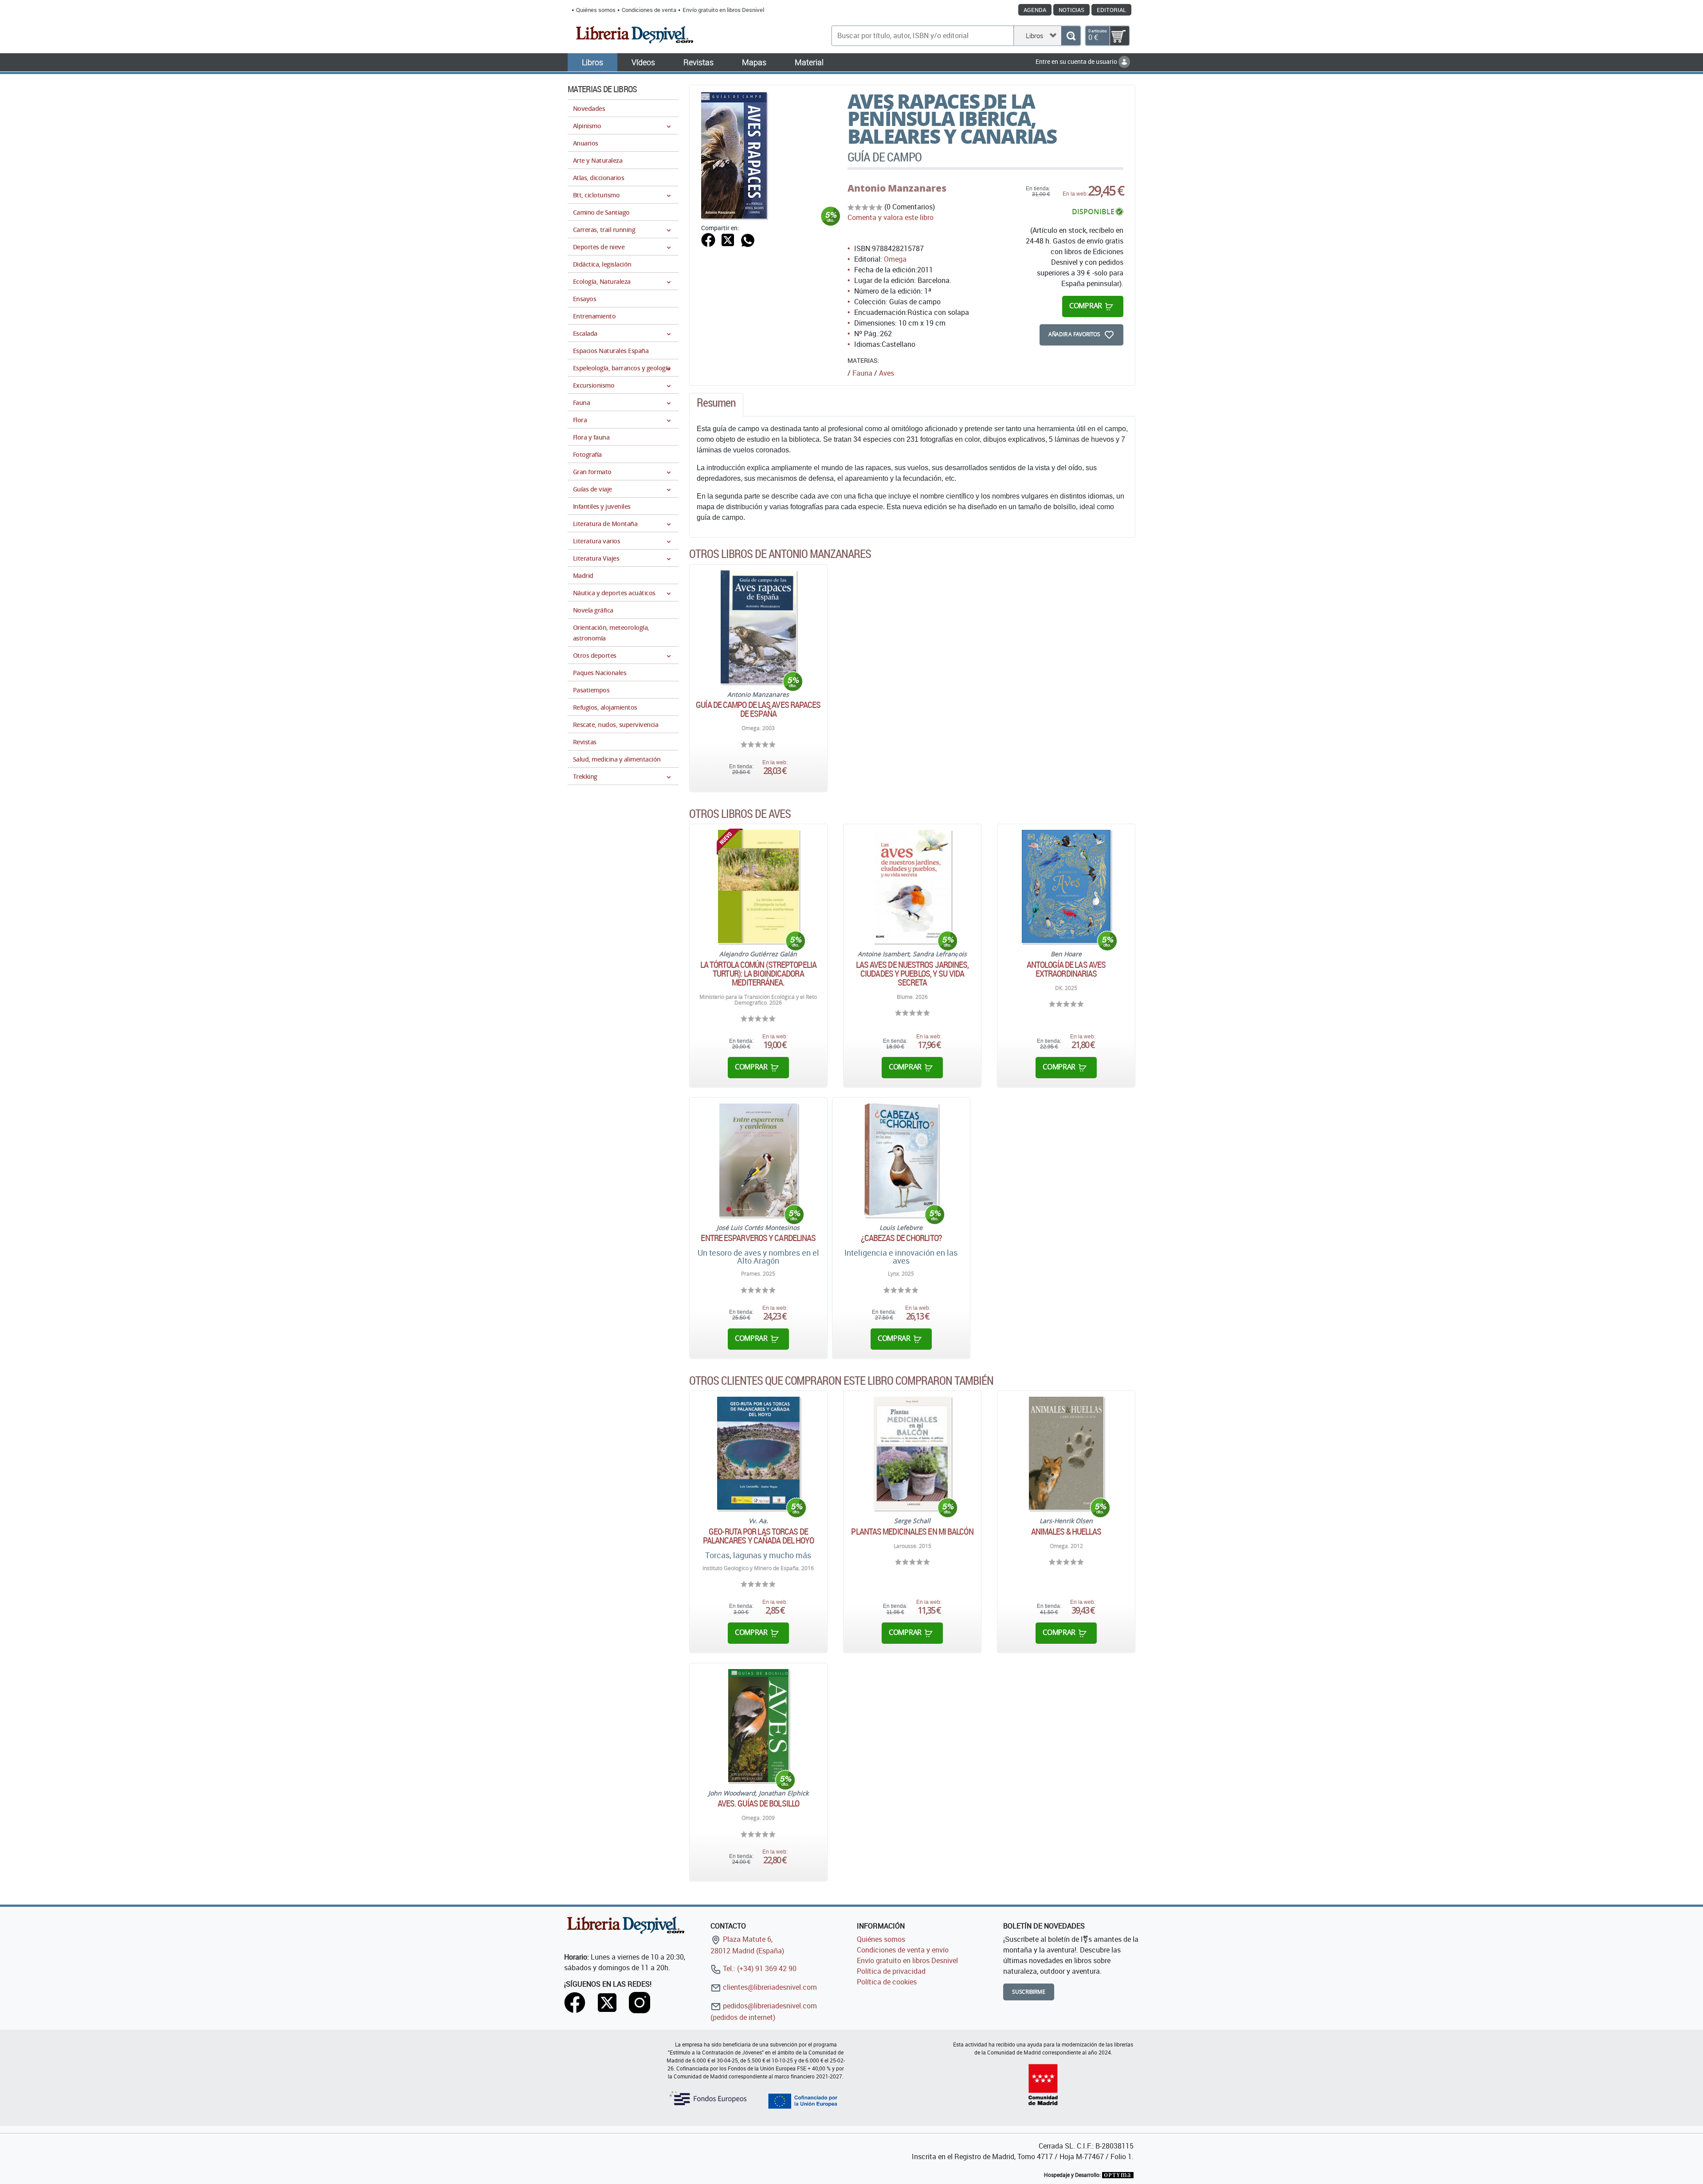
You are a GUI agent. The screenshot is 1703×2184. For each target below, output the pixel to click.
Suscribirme (1029, 1992)
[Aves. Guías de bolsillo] (758, 1726)
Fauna (862, 373)
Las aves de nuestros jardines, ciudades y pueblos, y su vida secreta (912, 974)
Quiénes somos (596, 10)
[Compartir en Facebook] (708, 239)
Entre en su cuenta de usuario (1077, 61)
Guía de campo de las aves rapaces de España (758, 709)
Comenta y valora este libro (891, 217)
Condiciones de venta (649, 10)
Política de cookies (887, 1982)
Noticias (1071, 10)
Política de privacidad (891, 1971)
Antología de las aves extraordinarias (1066, 969)
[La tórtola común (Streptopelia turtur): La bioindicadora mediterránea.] (758, 886)
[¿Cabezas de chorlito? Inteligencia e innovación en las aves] (901, 1160)
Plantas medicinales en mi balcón (912, 1532)
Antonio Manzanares (897, 188)
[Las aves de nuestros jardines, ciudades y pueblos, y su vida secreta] (912, 886)
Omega (895, 259)
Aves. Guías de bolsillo (758, 1803)
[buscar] (1071, 36)
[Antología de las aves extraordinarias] (1066, 886)
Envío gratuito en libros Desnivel (723, 10)
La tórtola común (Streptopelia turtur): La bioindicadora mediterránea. (758, 974)
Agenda (1035, 10)
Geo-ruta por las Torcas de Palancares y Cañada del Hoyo (759, 1536)
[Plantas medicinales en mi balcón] (912, 1453)
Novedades (589, 108)
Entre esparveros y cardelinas (758, 1238)
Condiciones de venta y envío (903, 1950)
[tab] (716, 405)
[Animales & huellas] (1066, 1453)
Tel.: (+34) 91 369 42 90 (759, 1968)
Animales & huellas (1066, 1532)
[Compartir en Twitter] (728, 239)
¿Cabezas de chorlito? (901, 1238)
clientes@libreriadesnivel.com (769, 1987)
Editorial (1111, 10)
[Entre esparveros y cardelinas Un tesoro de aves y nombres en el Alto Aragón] (758, 1160)
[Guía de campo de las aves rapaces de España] (758, 627)
